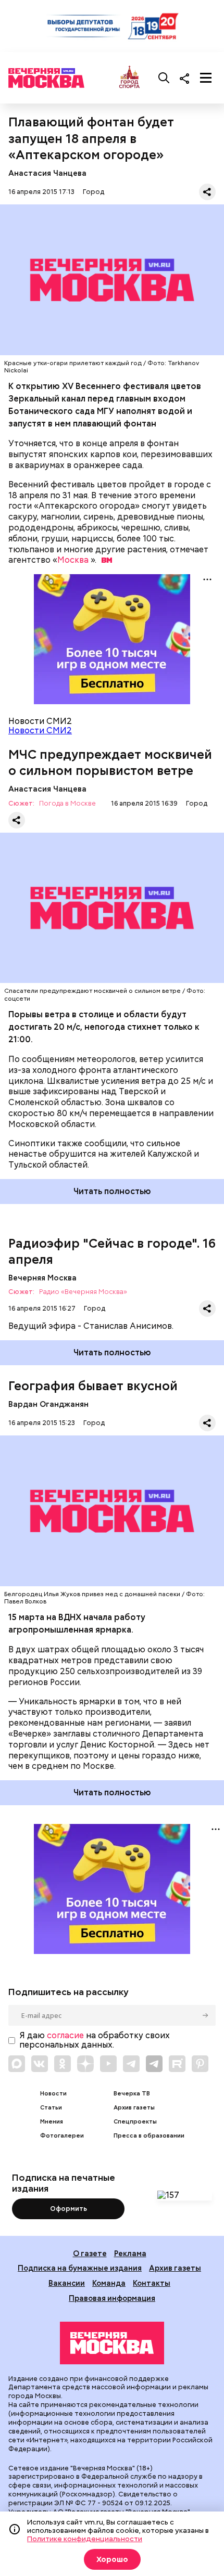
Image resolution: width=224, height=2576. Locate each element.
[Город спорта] (129, 78)
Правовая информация (112, 2298)
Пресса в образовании (149, 2136)
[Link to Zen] (85, 2064)
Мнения (52, 2122)
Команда (109, 2283)
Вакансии (67, 2283)
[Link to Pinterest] (200, 2064)
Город (94, 192)
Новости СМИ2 (40, 730)
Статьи (51, 2108)
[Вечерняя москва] (112, 2343)
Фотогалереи (62, 2136)
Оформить (69, 2209)
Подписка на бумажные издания (80, 2268)
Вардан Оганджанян (48, 1404)
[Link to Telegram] (131, 2064)
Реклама (130, 2253)
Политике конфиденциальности (85, 2539)
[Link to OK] (63, 2064)
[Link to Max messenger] (17, 2064)
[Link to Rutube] (177, 2064)
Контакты (152, 2283)
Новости (53, 2094)
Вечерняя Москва (42, 1278)
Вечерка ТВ (132, 2094)
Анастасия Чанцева (47, 173)
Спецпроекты (135, 2122)
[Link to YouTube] (108, 2064)
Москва (73, 560)
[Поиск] (164, 78)
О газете (90, 2253)
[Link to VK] (40, 2064)
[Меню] (206, 78)
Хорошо (112, 2559)
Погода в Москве (67, 804)
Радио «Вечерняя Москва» (83, 1292)
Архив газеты (134, 2108)
